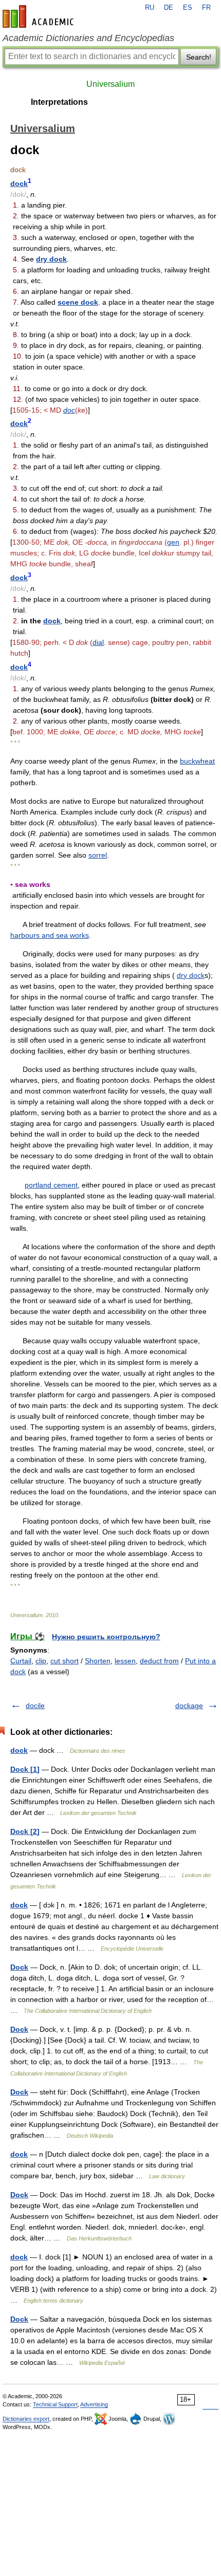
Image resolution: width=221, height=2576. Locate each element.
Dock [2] (25, 1831)
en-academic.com (40, 16)
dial (98, 642)
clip (41, 1661)
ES (188, 8)
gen (173, 542)
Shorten (98, 1661)
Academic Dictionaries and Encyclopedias (88, 38)
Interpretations (59, 102)
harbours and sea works (50, 935)
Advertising (94, 2404)
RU (150, 8)
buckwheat (197, 761)
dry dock (51, 259)
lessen (125, 1661)
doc (69, 410)
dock (19, 183)
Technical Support (55, 2404)
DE (169, 8)
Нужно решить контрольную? (106, 1637)
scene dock (78, 302)
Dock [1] (25, 1769)
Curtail (21, 1661)
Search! (199, 57)
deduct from (159, 1661)
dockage (189, 1706)
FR (206, 8)
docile (35, 1706)
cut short (65, 1661)
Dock (19, 1967)
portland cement (51, 1185)
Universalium (110, 84)
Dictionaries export (26, 2419)
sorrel (98, 855)
